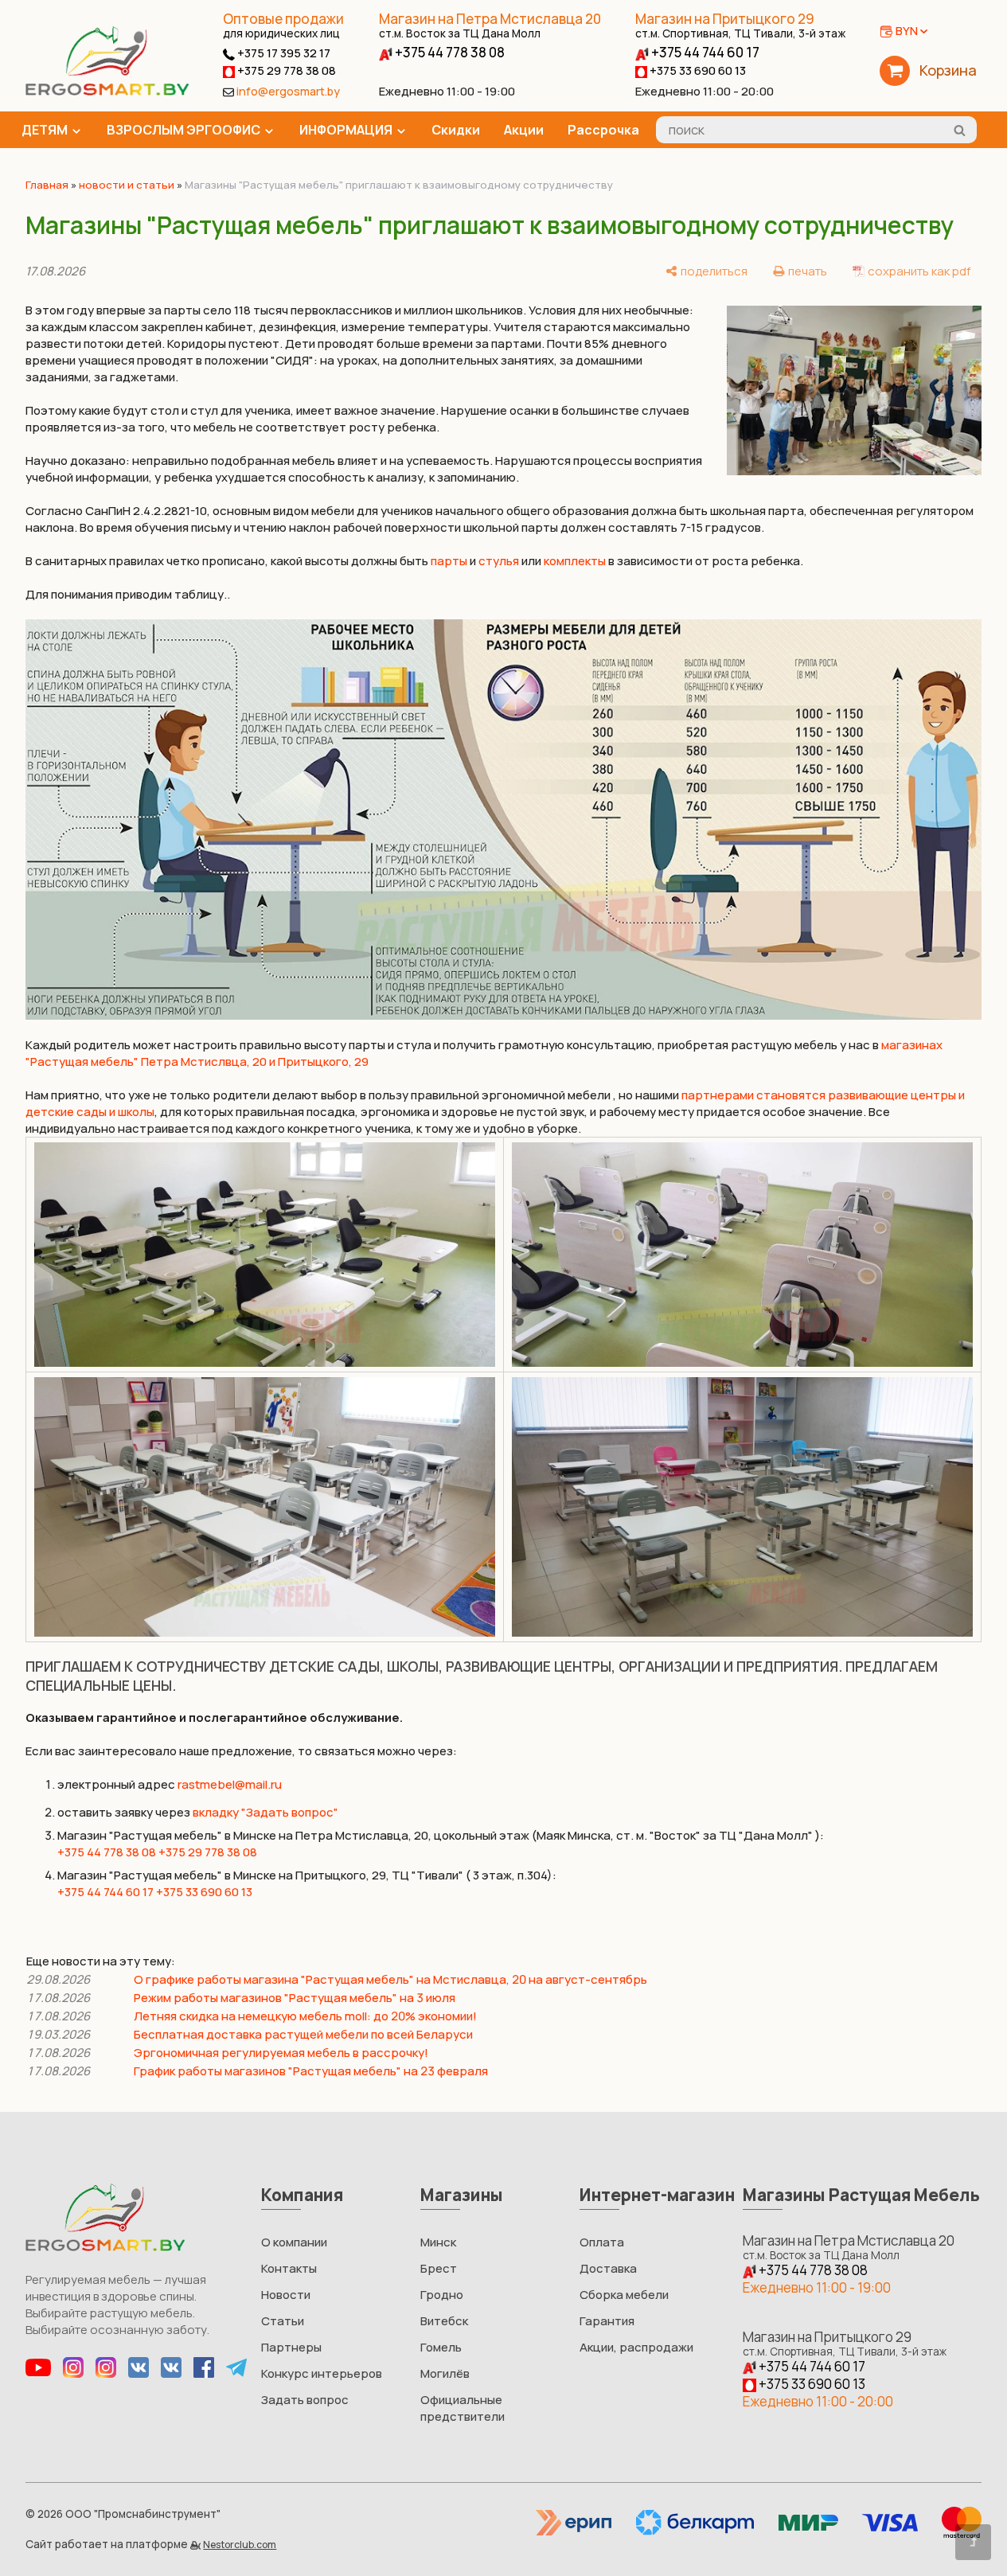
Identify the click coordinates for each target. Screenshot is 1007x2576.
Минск (438, 2242)
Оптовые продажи (283, 19)
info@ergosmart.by (288, 91)
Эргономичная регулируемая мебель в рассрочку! (281, 2053)
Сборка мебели (624, 2295)
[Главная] (107, 91)
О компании (294, 2242)
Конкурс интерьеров (322, 2373)
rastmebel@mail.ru (230, 1784)
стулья (499, 561)
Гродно (442, 2295)
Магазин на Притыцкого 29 (740, 25)
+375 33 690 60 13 (697, 70)
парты (449, 561)
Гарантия (607, 2321)
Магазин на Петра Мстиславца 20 (490, 25)
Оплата (602, 2242)
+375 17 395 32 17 (283, 53)
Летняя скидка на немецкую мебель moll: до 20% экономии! (305, 2016)
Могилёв (445, 2373)
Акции (524, 130)
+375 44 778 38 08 (449, 52)
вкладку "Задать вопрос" (265, 1812)
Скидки (456, 130)
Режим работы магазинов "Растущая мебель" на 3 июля (295, 1998)
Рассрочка (603, 130)
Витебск (444, 2321)
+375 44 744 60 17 (704, 52)
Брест (439, 2268)
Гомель (441, 2347)
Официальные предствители (463, 2408)
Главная (47, 185)
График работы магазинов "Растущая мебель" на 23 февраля (311, 2071)
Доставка (608, 2268)
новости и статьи (127, 185)
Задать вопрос (305, 2400)
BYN (907, 31)
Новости (286, 2295)
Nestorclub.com (240, 2545)
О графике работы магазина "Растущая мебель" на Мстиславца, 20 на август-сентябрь (390, 1979)
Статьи (283, 2321)
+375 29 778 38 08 (285, 70)
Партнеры (291, 2347)
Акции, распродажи (636, 2347)
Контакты (289, 2268)
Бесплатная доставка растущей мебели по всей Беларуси (303, 2034)
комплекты (575, 561)
